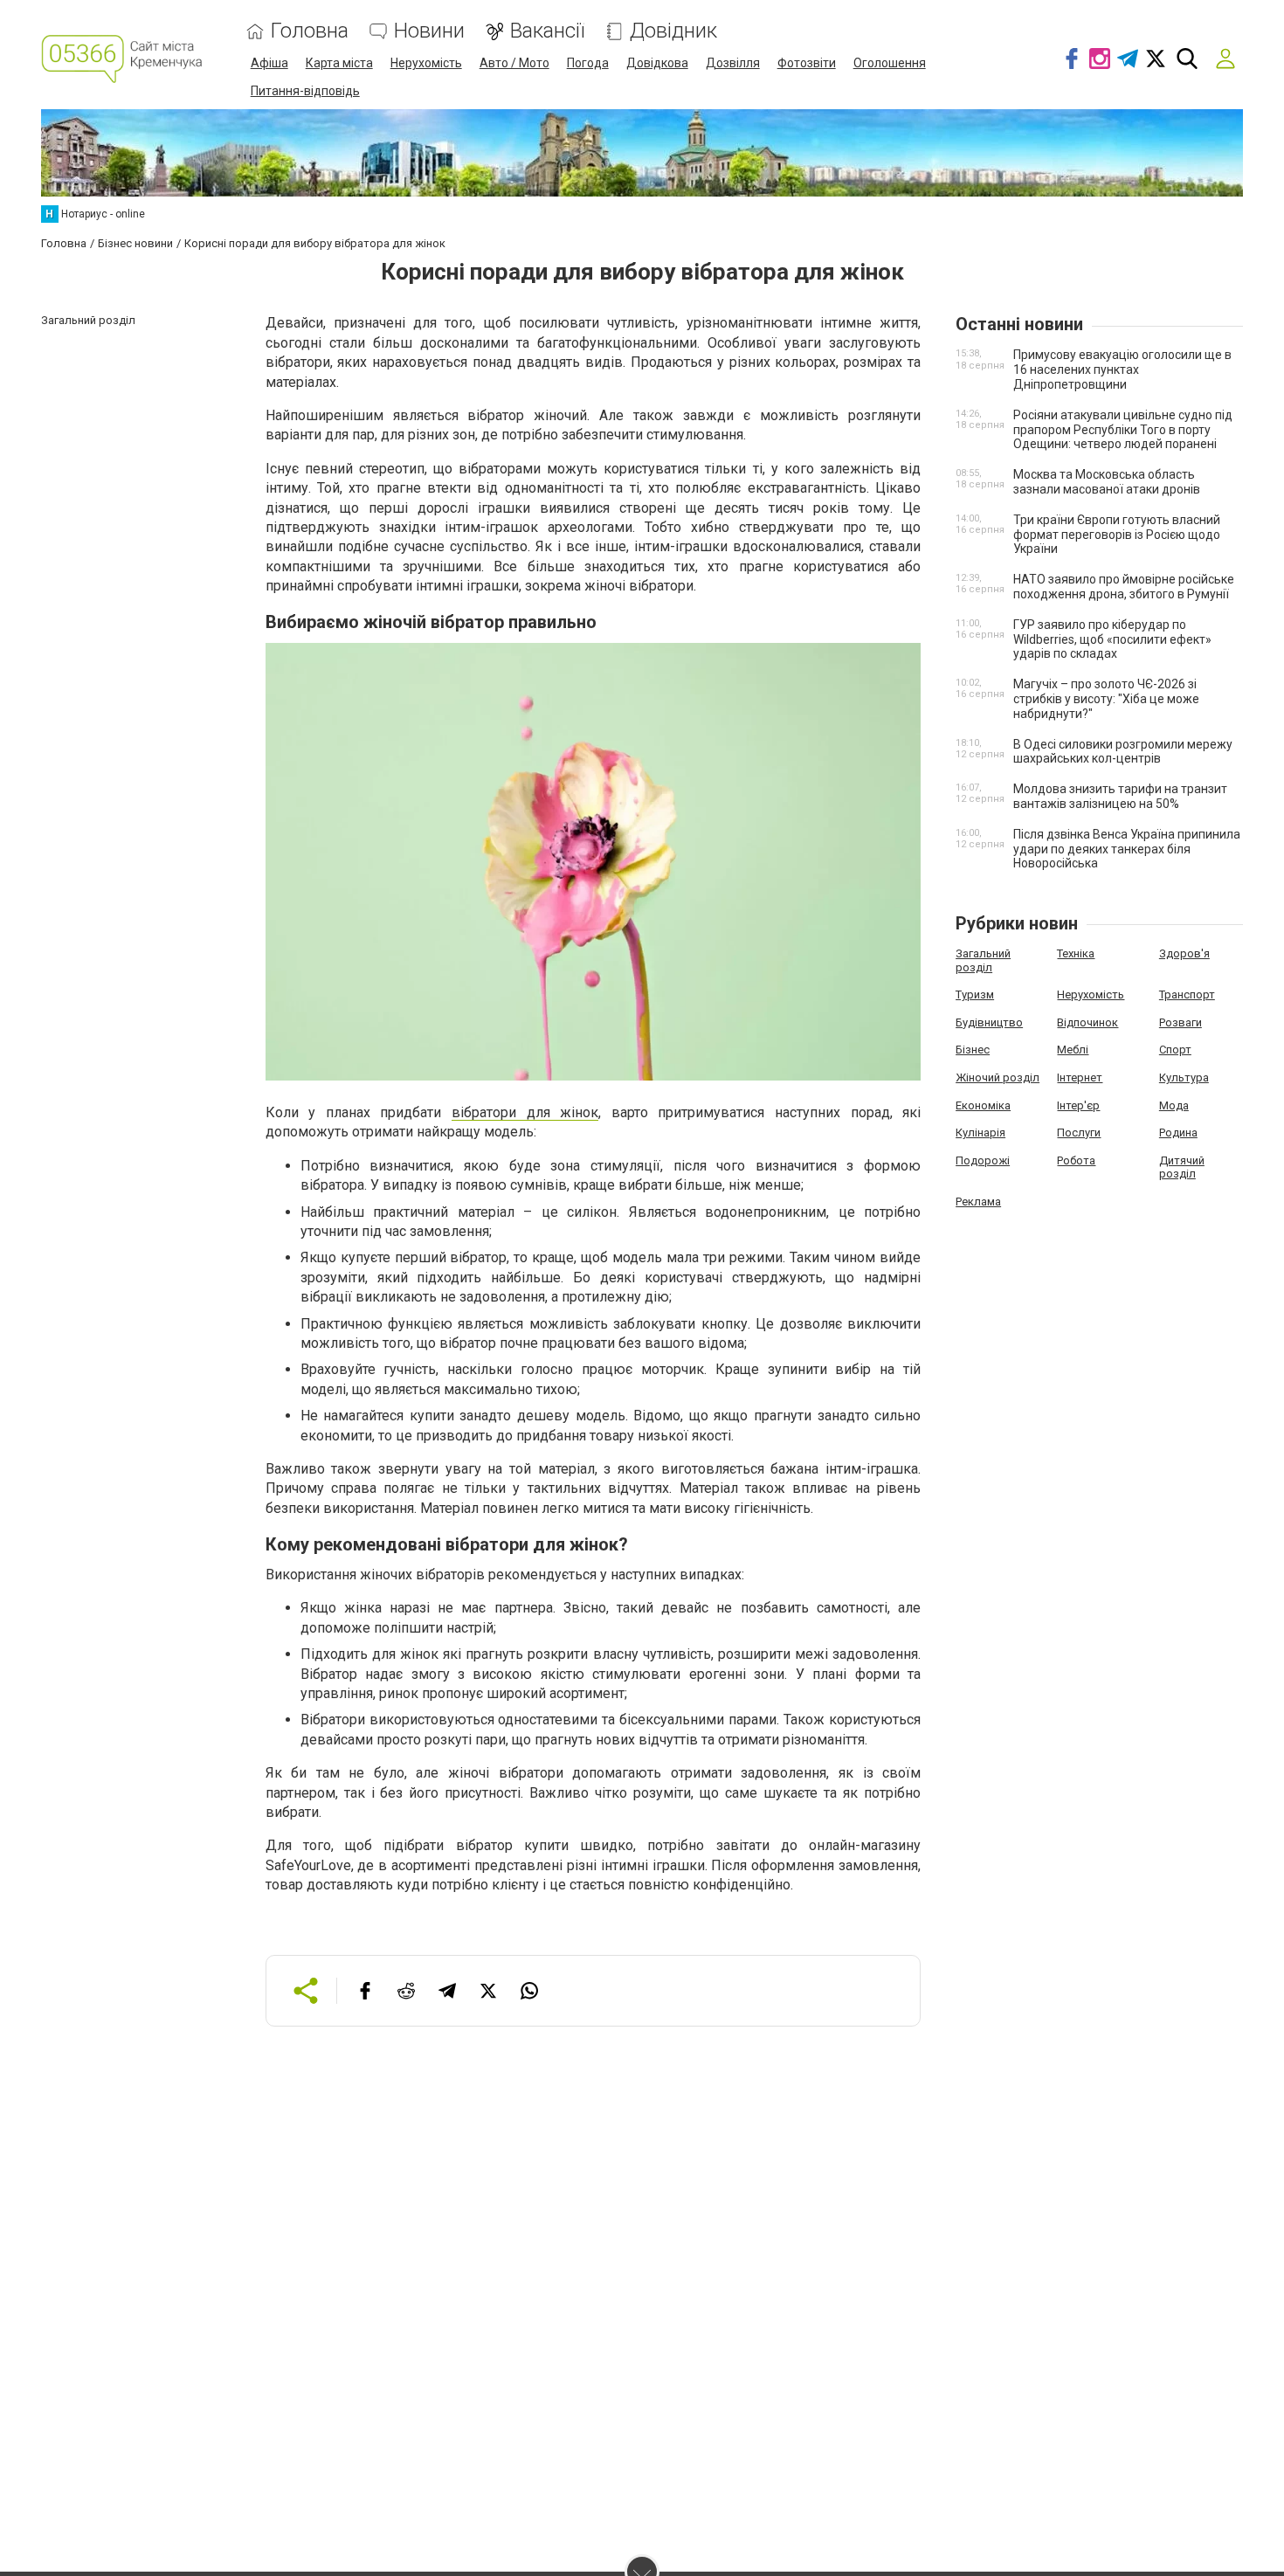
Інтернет (1080, 1077)
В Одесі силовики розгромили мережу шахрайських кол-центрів (1123, 752)
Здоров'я (1184, 953)
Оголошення (890, 63)
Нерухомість (426, 63)
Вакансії (547, 31)
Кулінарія (980, 1133)
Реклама (978, 1202)
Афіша (269, 63)
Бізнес (973, 1050)
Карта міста (339, 63)
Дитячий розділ (1182, 1167)
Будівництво (989, 1022)
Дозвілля (733, 63)
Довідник (673, 31)
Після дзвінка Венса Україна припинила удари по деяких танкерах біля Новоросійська (1127, 849)
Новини (429, 31)
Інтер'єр (1078, 1105)
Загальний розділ (983, 960)
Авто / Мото (514, 63)
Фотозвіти (807, 63)
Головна (310, 31)
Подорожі (983, 1160)
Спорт (1175, 1050)
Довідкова (657, 63)
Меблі (1073, 1050)
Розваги (1180, 1022)
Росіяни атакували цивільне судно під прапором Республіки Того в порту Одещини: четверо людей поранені (1123, 430)
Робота (1076, 1160)
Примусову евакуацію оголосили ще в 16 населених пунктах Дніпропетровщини (1122, 369)
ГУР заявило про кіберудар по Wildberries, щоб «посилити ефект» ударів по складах (1112, 639)
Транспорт (1187, 994)
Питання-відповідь (305, 91)
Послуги (1079, 1133)
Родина (1178, 1133)
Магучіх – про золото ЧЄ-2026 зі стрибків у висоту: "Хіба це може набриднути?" (1106, 699)
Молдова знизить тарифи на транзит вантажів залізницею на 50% (1120, 796)
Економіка (983, 1105)
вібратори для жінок (525, 1112)
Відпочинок (1087, 1022)
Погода (588, 63)
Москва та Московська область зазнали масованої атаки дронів (1107, 482)
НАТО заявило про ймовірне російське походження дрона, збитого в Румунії (1124, 587)
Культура (1184, 1077)
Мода (1174, 1105)
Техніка (1076, 953)
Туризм (975, 994)
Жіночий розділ (998, 1077)
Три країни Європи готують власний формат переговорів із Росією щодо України (1117, 535)
